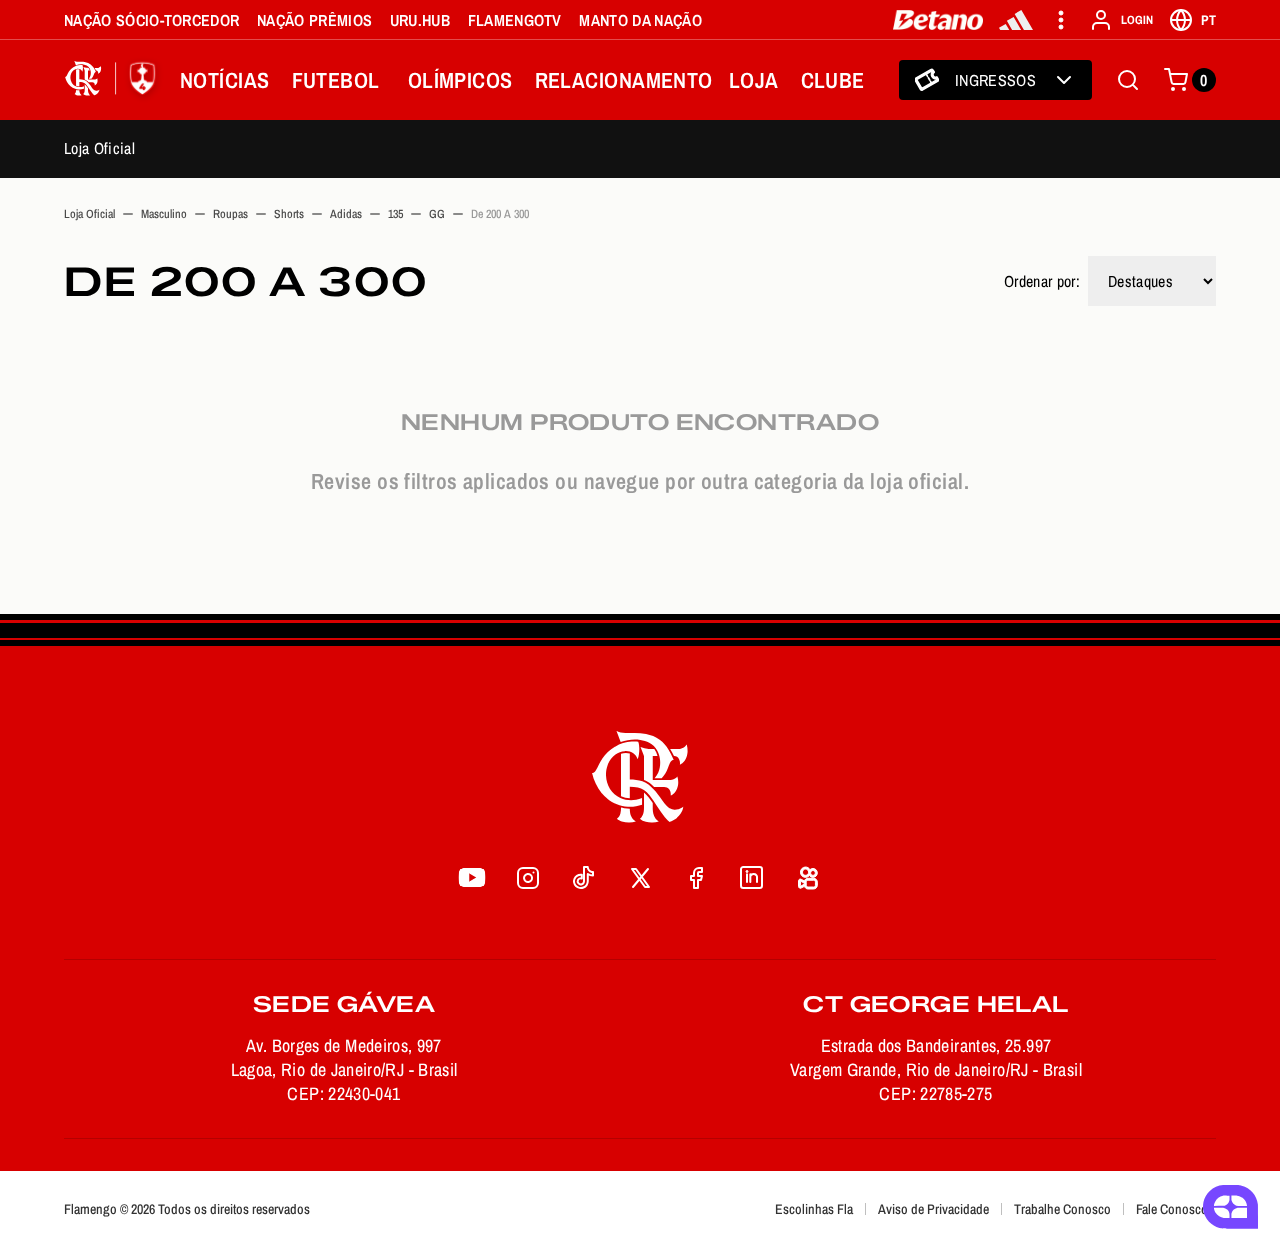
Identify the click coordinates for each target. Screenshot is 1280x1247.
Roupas (230, 214)
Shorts (289, 214)
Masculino (164, 214)
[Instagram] (528, 877)
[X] (640, 877)
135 (395, 214)
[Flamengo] (114, 80)
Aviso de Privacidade (933, 1209)
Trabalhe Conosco (1062, 1209)
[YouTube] (472, 877)
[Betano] (938, 20)
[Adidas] (1016, 20)
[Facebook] (696, 877)
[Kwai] (808, 877)
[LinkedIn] (752, 877)
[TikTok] (584, 877)
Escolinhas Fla (814, 1209)
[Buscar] (1128, 80)
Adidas (346, 214)
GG (437, 214)
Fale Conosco (1172, 1209)
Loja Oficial (99, 148)
